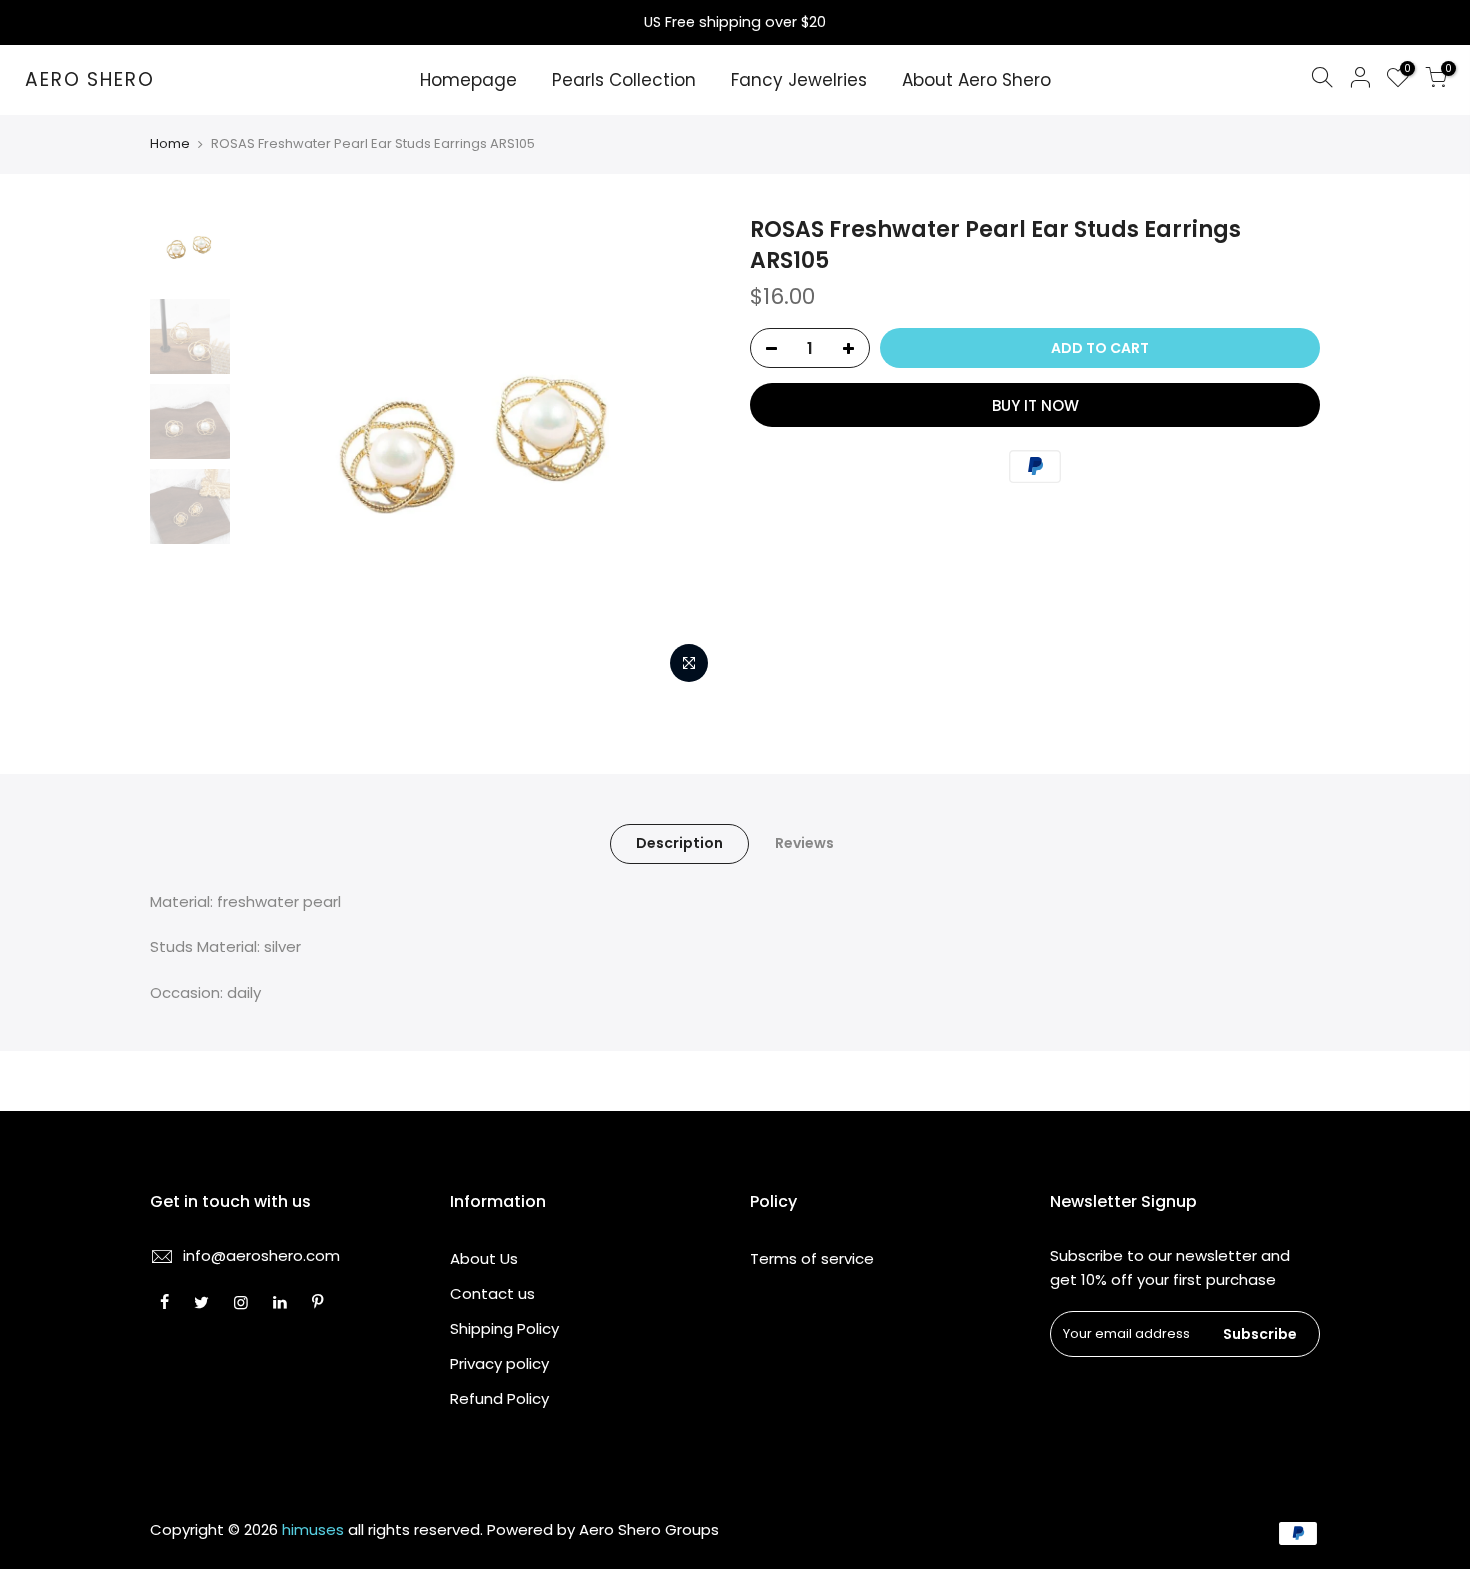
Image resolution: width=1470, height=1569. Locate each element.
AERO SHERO (90, 80)
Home (170, 144)
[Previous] (275, 454)
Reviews (804, 843)
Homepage (468, 80)
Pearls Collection (624, 80)
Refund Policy (499, 1398)
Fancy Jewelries (799, 80)
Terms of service (812, 1258)
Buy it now (1035, 405)
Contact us (492, 1293)
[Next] (685, 454)
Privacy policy (499, 1363)
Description (679, 843)
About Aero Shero (976, 80)
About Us (484, 1258)
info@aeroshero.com (261, 1255)
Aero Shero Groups (649, 1529)
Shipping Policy (504, 1328)
